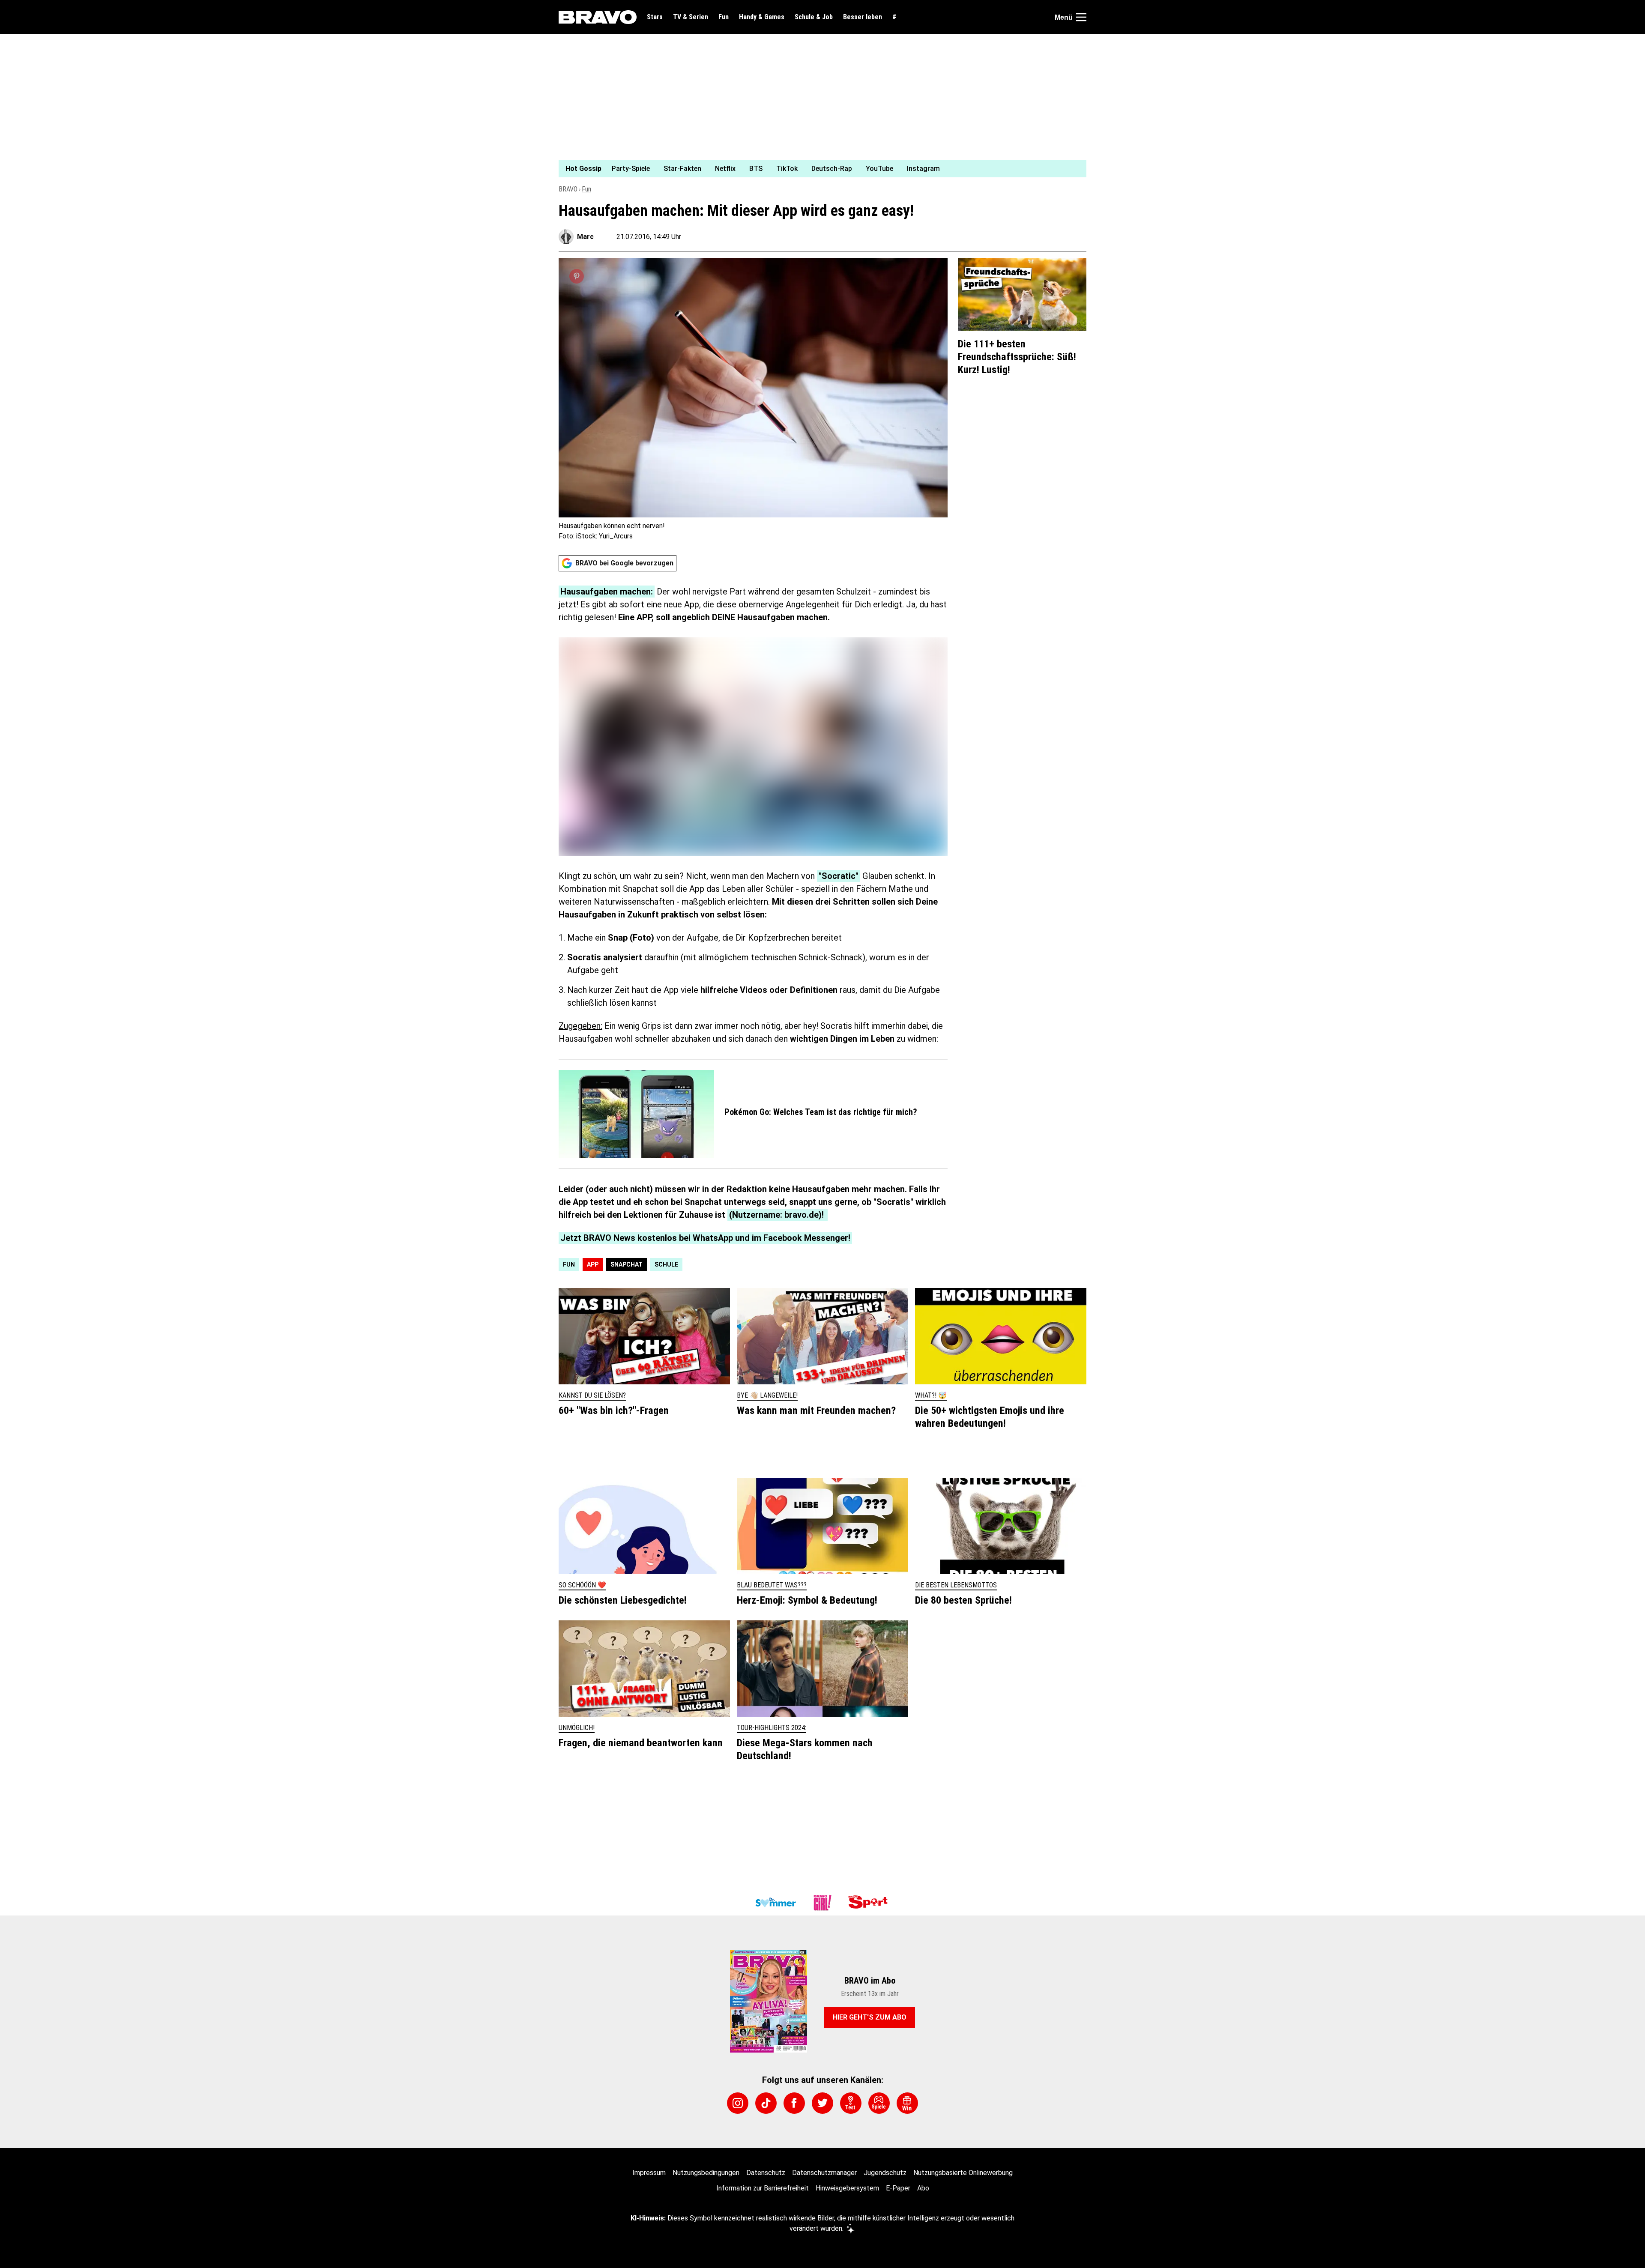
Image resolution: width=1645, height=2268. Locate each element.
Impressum (649, 2173)
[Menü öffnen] (1081, 17)
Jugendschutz (885, 2173)
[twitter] (822, 2103)
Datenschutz (766, 2173)
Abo (923, 2188)
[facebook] (794, 2103)
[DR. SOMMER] (775, 1903)
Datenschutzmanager (824, 2173)
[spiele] (879, 2103)
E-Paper (898, 2188)
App (593, 1264)
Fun (724, 17)
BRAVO (568, 189)
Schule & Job (814, 17)
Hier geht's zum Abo (870, 2017)
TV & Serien (691, 17)
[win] (907, 2103)
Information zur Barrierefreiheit (763, 2188)
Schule (666, 1264)
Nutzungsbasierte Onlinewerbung (963, 2173)
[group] (817, 169)
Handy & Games (762, 17)
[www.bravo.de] (598, 17)
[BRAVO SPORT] (870, 1903)
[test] (851, 2103)
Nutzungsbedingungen (706, 2173)
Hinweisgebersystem (847, 2188)
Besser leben (863, 17)
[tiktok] (766, 2103)
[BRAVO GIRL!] (822, 1903)
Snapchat (627, 1264)
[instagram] (738, 2103)
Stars (655, 17)
